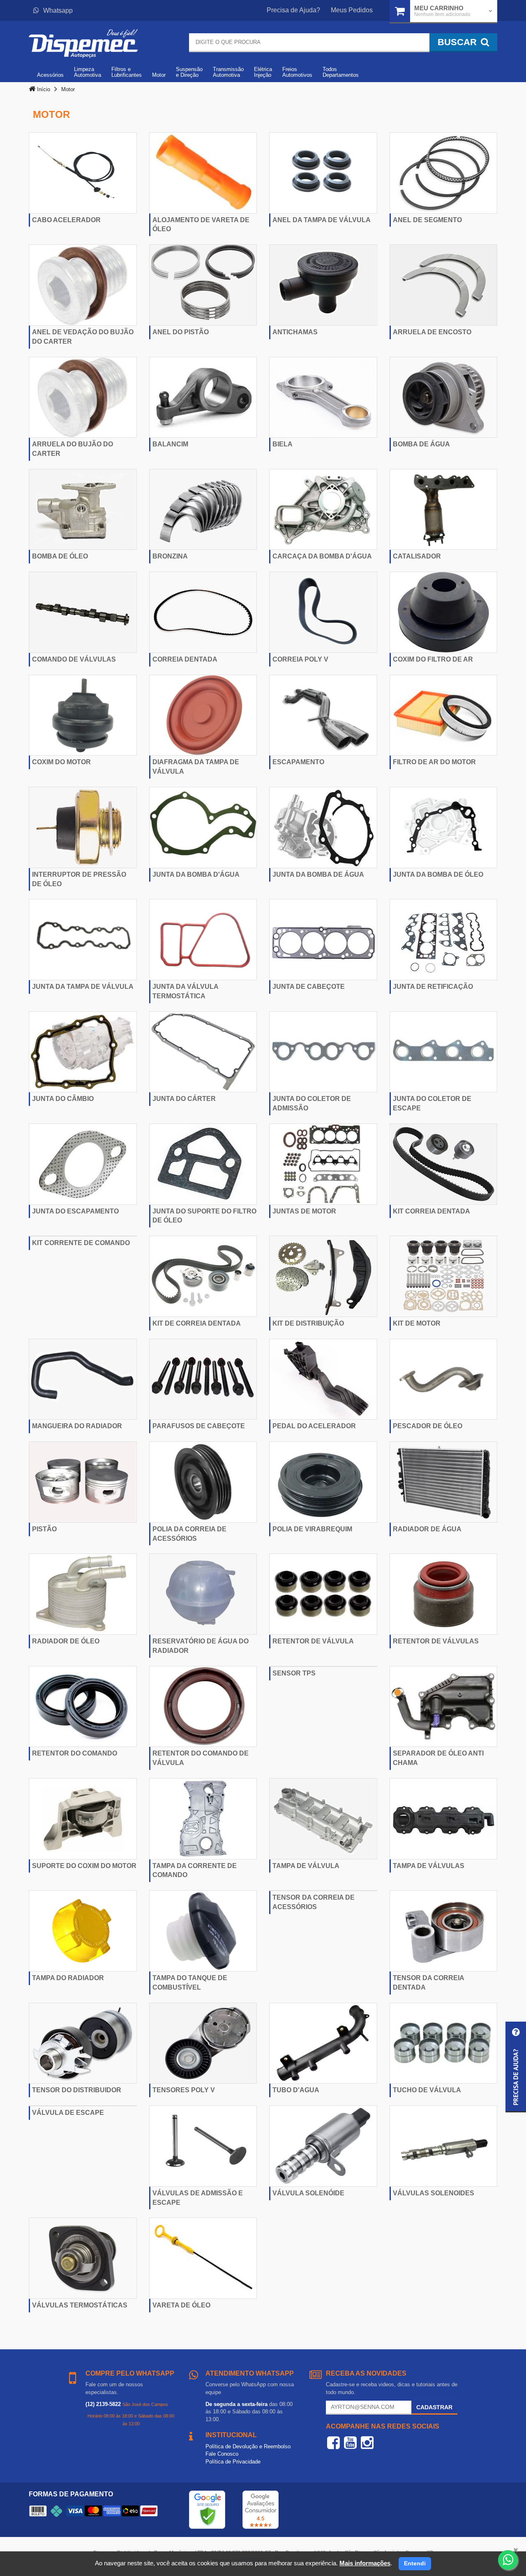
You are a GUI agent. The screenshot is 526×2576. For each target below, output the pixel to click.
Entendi (415, 2563)
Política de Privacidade (233, 2462)
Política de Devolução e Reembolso (248, 2446)
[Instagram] (367, 2443)
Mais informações (365, 2563)
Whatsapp (58, 10)
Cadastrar (434, 2407)
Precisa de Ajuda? (293, 10)
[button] (516, 2067)
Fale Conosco (222, 2454)
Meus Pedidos (352, 10)
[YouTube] (350, 2443)
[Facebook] (333, 2443)
